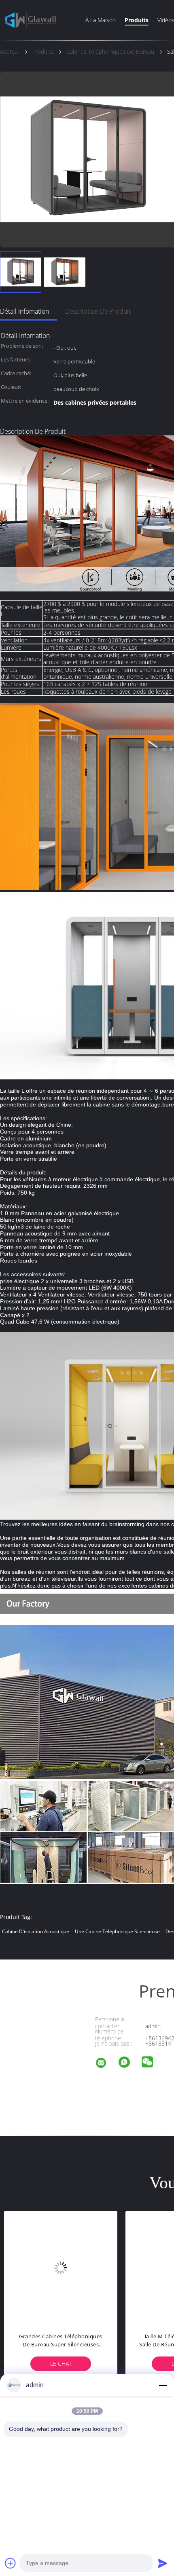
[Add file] (11, 2563)
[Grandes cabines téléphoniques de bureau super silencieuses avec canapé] (61, 2268)
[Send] (163, 2563)
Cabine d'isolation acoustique (36, 1931)
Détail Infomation (24, 311)
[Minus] (163, 2385)
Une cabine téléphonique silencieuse (117, 1931)
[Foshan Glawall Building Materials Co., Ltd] (106, 2064)
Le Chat (61, 2364)
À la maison (101, 20)
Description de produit (98, 311)
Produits (137, 20)
